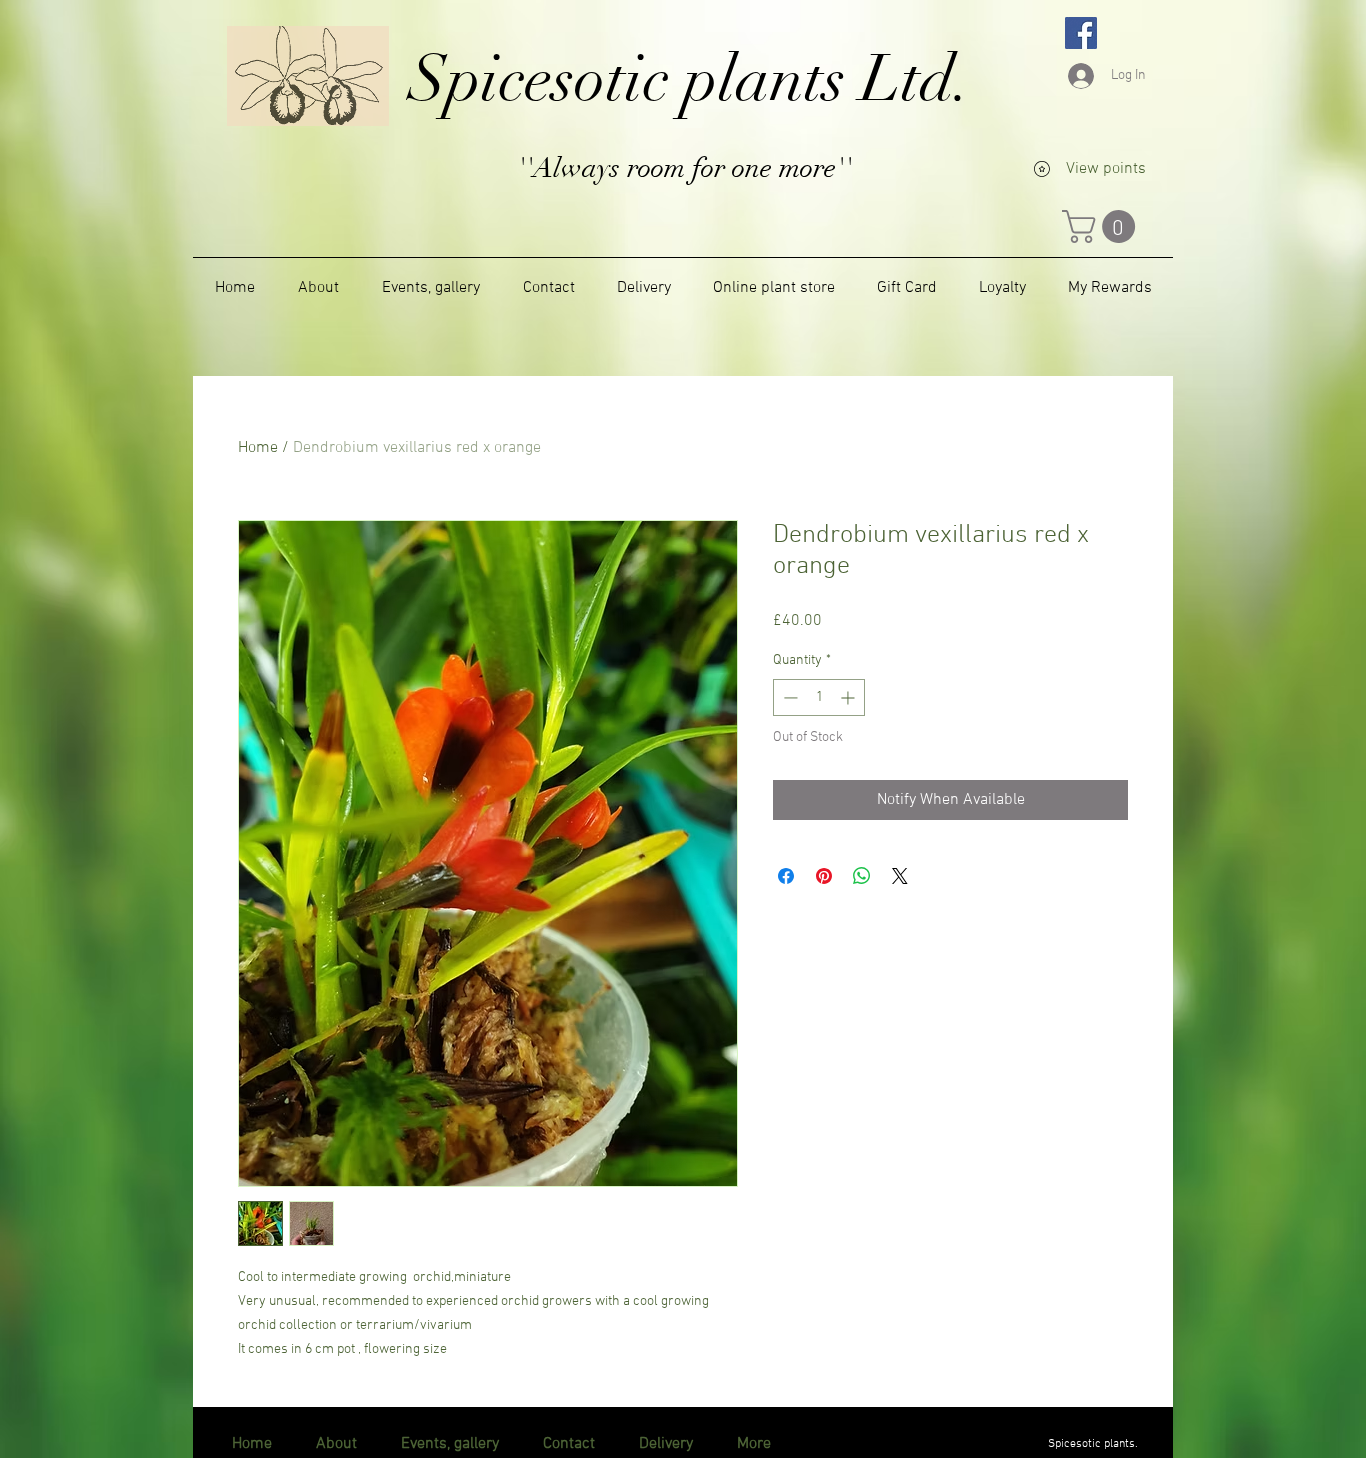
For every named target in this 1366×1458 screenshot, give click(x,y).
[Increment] (849, 697)
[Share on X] (900, 876)
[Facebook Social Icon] (1081, 33)
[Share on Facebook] (786, 876)
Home (258, 448)
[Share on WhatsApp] (862, 876)
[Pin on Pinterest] (824, 876)
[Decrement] (788, 697)
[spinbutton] (819, 697)
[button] (1102, 226)
